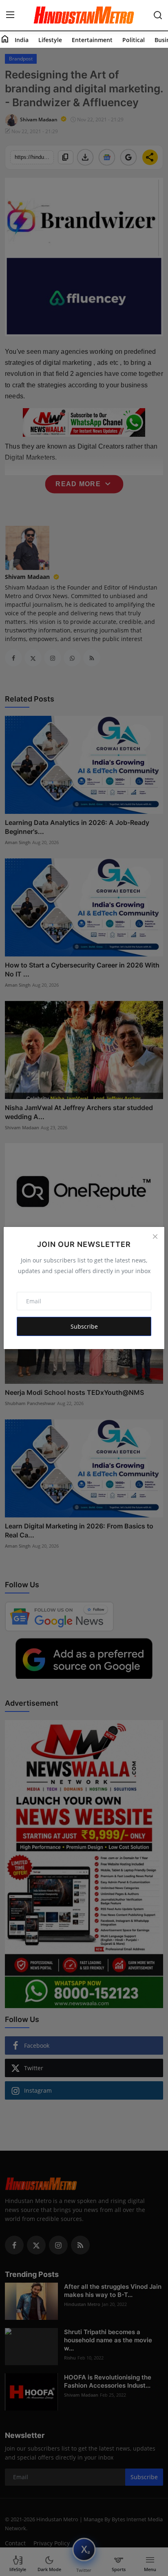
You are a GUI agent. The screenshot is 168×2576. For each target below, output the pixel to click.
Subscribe (84, 1326)
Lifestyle (50, 40)
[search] (158, 15)
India (22, 40)
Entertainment (92, 40)
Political (134, 40)
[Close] (155, 1236)
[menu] (10, 15)
